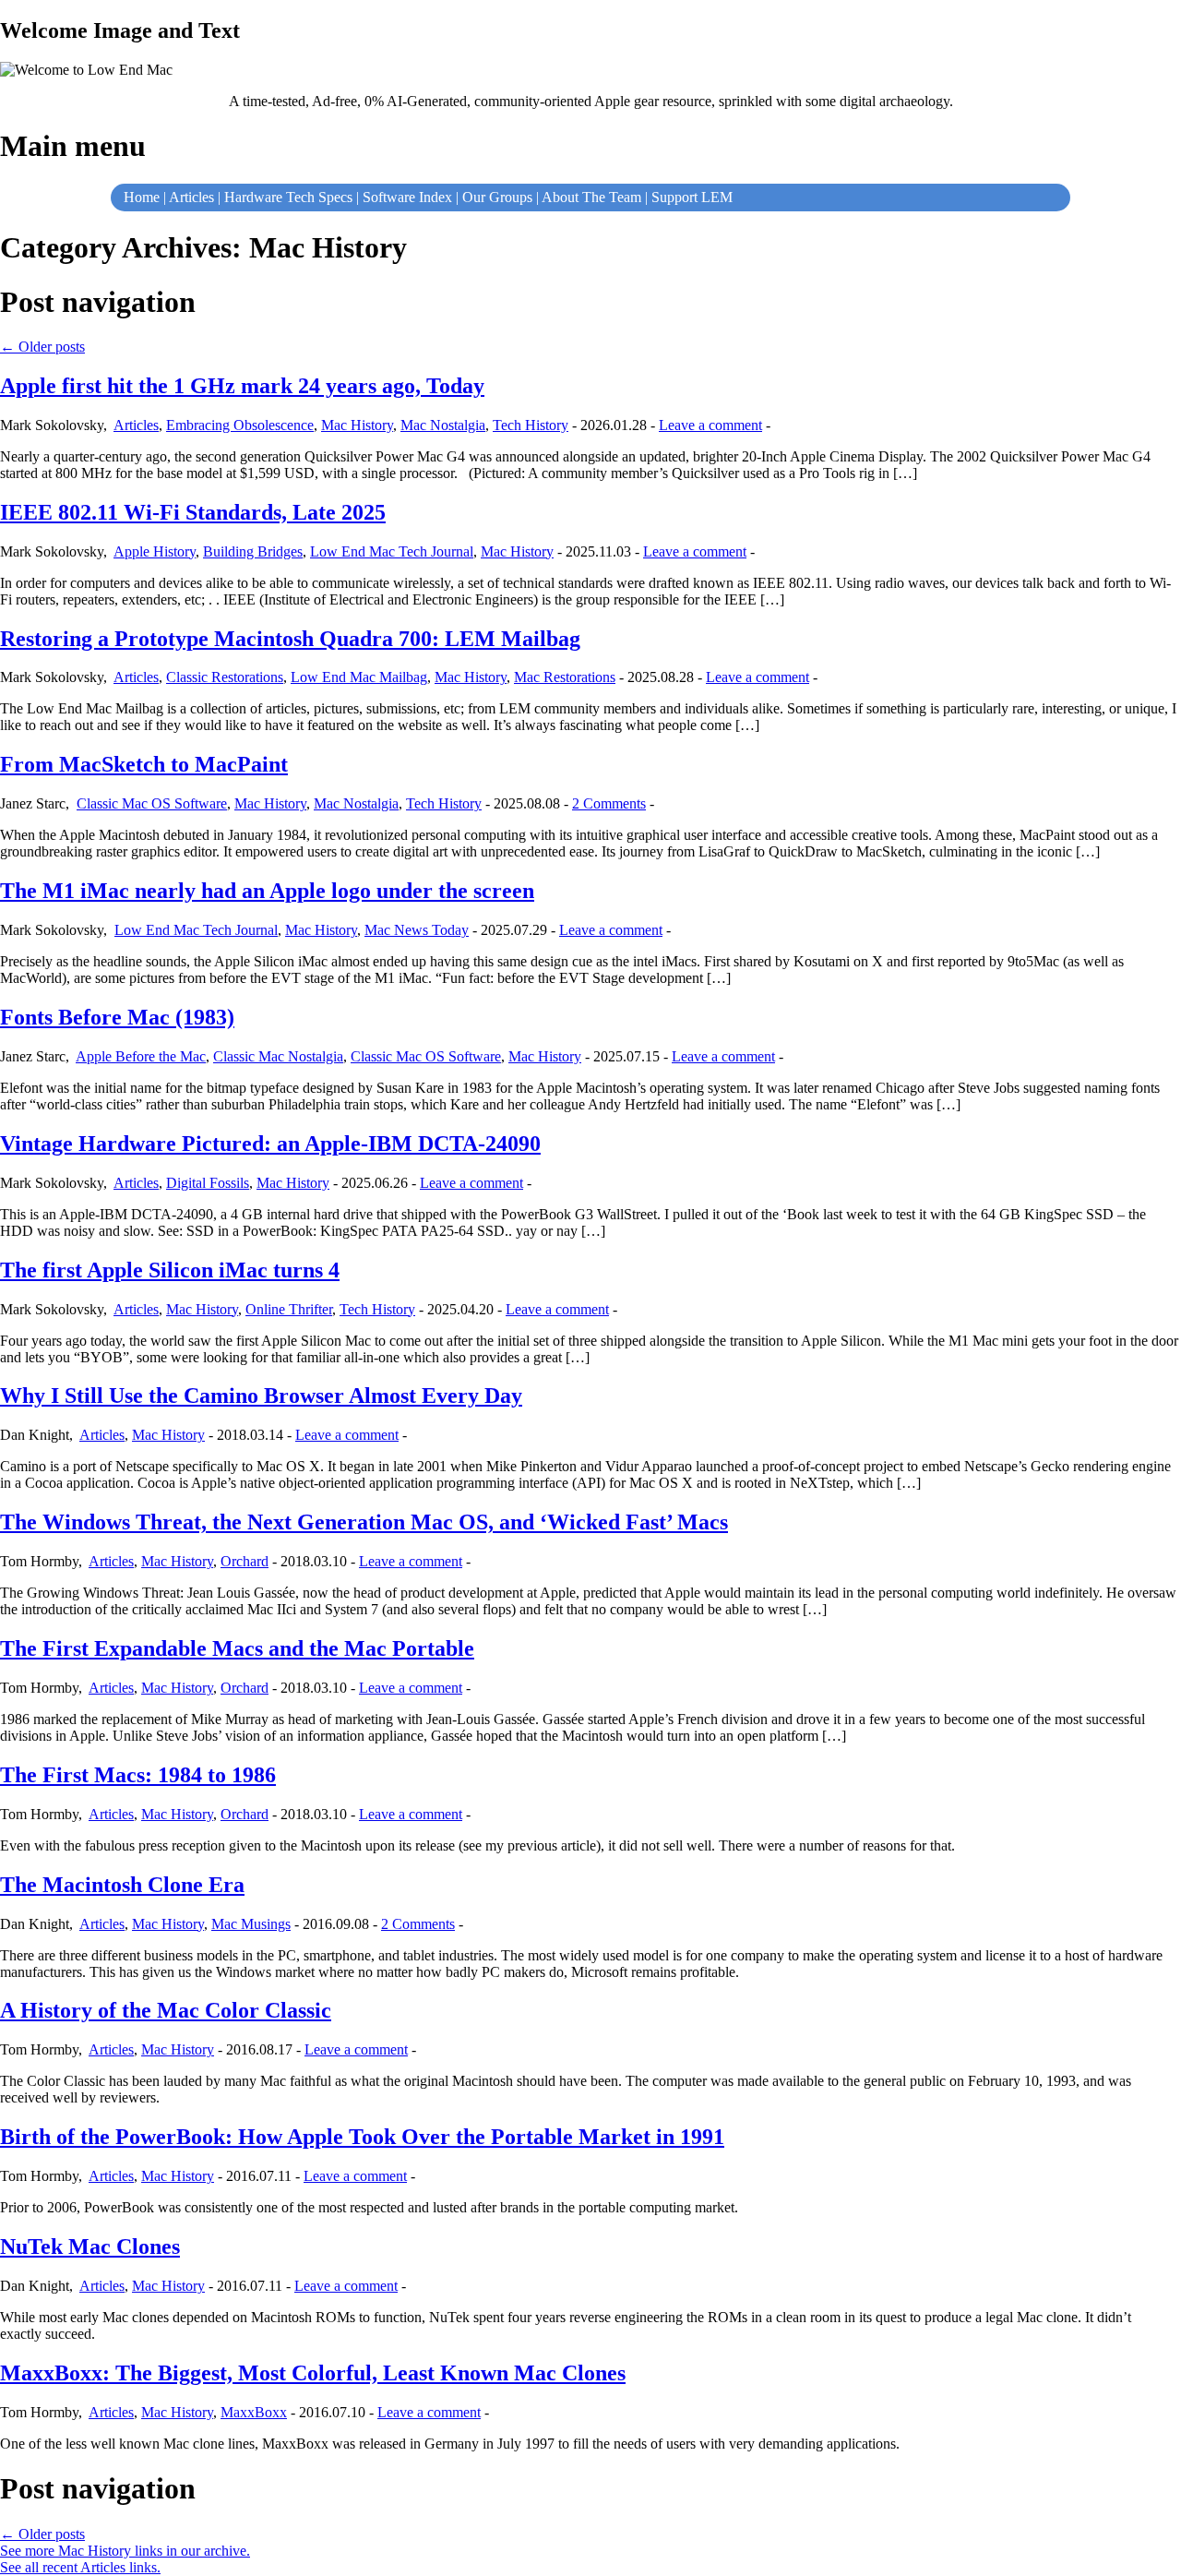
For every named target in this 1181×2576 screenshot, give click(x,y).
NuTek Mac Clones (90, 2247)
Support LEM (692, 197)
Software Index (407, 197)
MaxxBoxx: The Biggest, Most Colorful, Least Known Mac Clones (313, 2373)
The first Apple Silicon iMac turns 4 (170, 1270)
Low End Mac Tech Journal (392, 551)
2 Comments (609, 803)
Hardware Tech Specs (288, 197)
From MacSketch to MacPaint (144, 764)
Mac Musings (251, 1924)
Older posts (42, 347)
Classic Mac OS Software (152, 803)
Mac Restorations (565, 677)
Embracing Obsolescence (240, 425)
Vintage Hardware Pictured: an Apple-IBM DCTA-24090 (270, 1144)
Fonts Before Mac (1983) (117, 1017)
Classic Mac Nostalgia (278, 1056)
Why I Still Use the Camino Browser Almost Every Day (261, 1396)
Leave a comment (710, 425)
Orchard (245, 1561)
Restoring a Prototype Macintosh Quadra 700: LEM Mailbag (290, 639)
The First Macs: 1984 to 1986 (138, 1775)
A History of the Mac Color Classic (166, 2010)
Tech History (531, 425)
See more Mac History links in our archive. (125, 2551)
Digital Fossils (208, 1183)
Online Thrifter (289, 1309)
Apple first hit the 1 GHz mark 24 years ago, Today (242, 386)
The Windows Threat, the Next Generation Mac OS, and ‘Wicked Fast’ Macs (364, 1522)
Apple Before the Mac (141, 1056)
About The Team (591, 197)
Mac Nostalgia (443, 425)
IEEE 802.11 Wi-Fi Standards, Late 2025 (193, 512)
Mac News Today (417, 930)
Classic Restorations (225, 677)
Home (142, 197)
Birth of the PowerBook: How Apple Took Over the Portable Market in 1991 (362, 2137)
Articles (191, 197)
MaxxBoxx (254, 2412)
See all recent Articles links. (80, 2567)
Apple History (155, 551)
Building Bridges (253, 551)
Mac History (357, 425)
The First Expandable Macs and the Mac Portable (237, 1648)
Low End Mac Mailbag (359, 677)
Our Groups (497, 197)
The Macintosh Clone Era (122, 1885)
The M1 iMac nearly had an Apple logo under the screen (267, 891)
